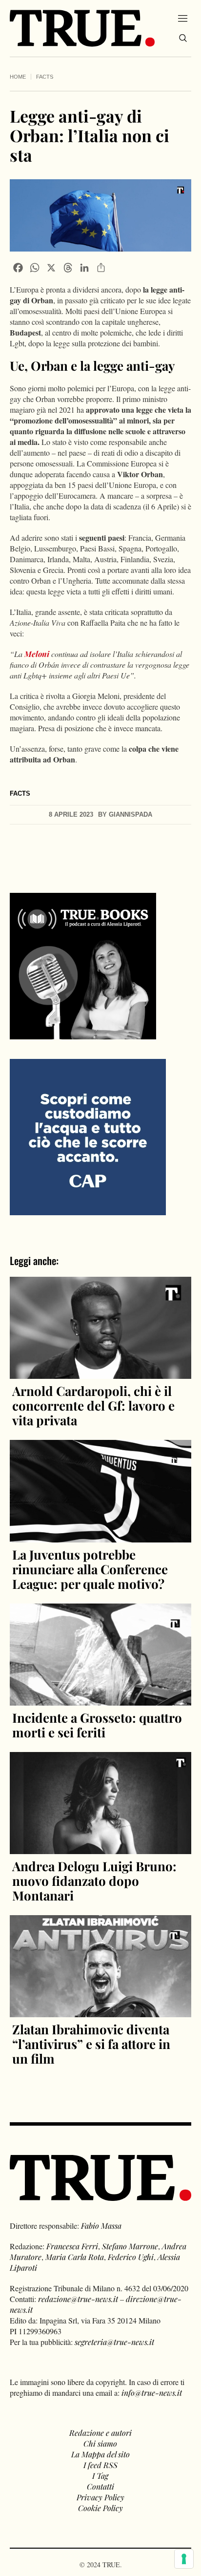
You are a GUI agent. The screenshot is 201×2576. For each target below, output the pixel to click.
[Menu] (183, 18)
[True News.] (82, 28)
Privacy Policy (100, 2497)
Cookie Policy (100, 2508)
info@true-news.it (152, 2393)
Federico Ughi (131, 2257)
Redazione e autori (100, 2433)
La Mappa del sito (100, 2454)
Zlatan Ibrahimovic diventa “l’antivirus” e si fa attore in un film (91, 2044)
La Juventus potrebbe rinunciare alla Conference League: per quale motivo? (90, 1569)
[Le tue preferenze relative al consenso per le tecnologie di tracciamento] (184, 2559)
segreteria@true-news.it (114, 2342)
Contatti (100, 2486)
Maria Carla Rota (75, 2257)
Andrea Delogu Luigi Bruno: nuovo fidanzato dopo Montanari (94, 1881)
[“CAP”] (88, 1136)
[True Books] (83, 1034)
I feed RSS (100, 2465)
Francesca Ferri (72, 2246)
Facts (45, 77)
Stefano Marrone (130, 2246)
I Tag (100, 2476)
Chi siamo (100, 2443)
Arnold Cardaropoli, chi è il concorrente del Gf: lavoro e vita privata (93, 1405)
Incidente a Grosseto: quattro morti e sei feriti (97, 1725)
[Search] (183, 38)
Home (18, 77)
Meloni (37, 654)
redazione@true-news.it (78, 2299)
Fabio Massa (101, 2226)
